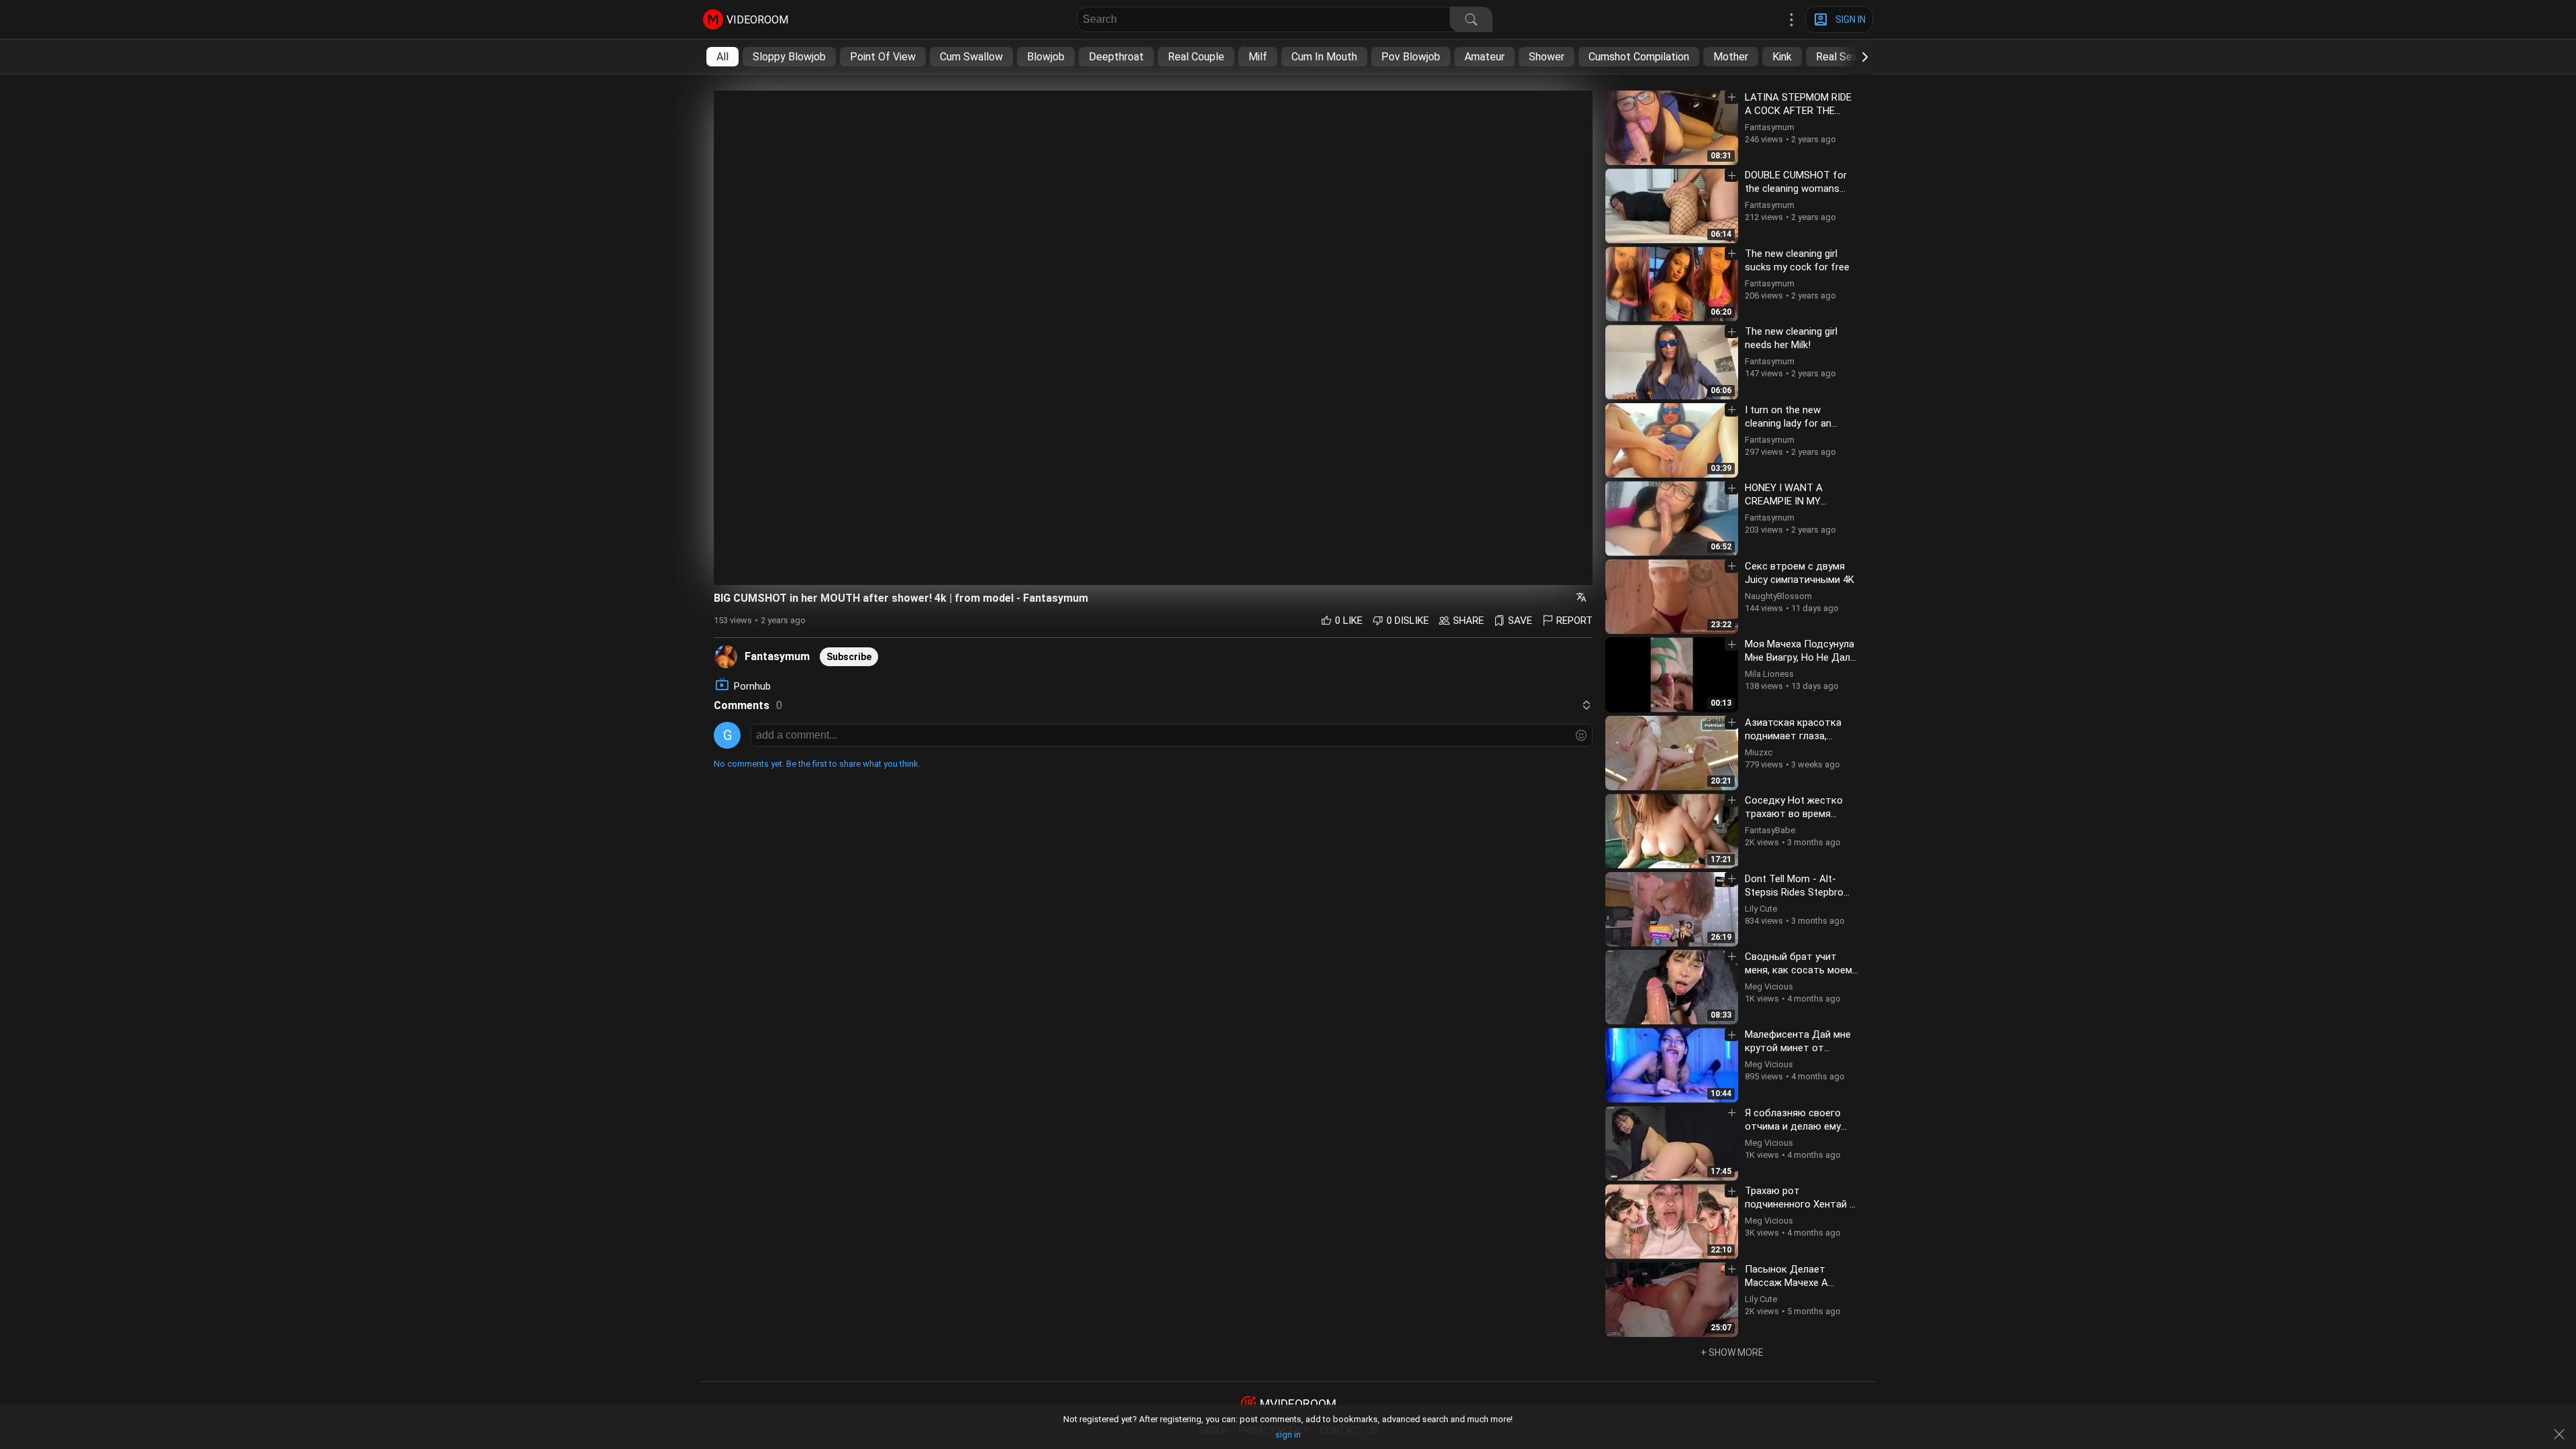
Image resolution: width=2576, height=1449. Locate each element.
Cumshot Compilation (1639, 57)
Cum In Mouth (1324, 57)
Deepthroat (1116, 57)
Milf (1258, 57)
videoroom (757, 20)
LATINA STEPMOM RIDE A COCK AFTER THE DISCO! (1798, 111)
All (722, 57)
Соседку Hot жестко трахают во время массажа (1794, 814)
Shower (1547, 57)
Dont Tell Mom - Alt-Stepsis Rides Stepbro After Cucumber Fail (1794, 892)
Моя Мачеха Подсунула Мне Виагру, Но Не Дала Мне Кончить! (1800, 657)
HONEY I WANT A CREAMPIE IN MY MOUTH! (1784, 501)
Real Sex (1837, 57)
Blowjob (1046, 57)
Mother (1731, 57)
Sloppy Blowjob (789, 57)
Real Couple (1196, 57)
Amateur (1485, 57)
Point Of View (883, 57)
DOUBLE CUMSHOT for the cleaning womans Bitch (1796, 189)
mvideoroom (1298, 1404)
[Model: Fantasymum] (726, 656)
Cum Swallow (971, 57)
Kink (1782, 57)
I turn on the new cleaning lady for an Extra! (1788, 423)
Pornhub (752, 686)
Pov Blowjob (1411, 57)
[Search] (1471, 19)
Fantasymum (777, 656)
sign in (1288, 1435)
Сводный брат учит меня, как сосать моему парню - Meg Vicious (1801, 970)
